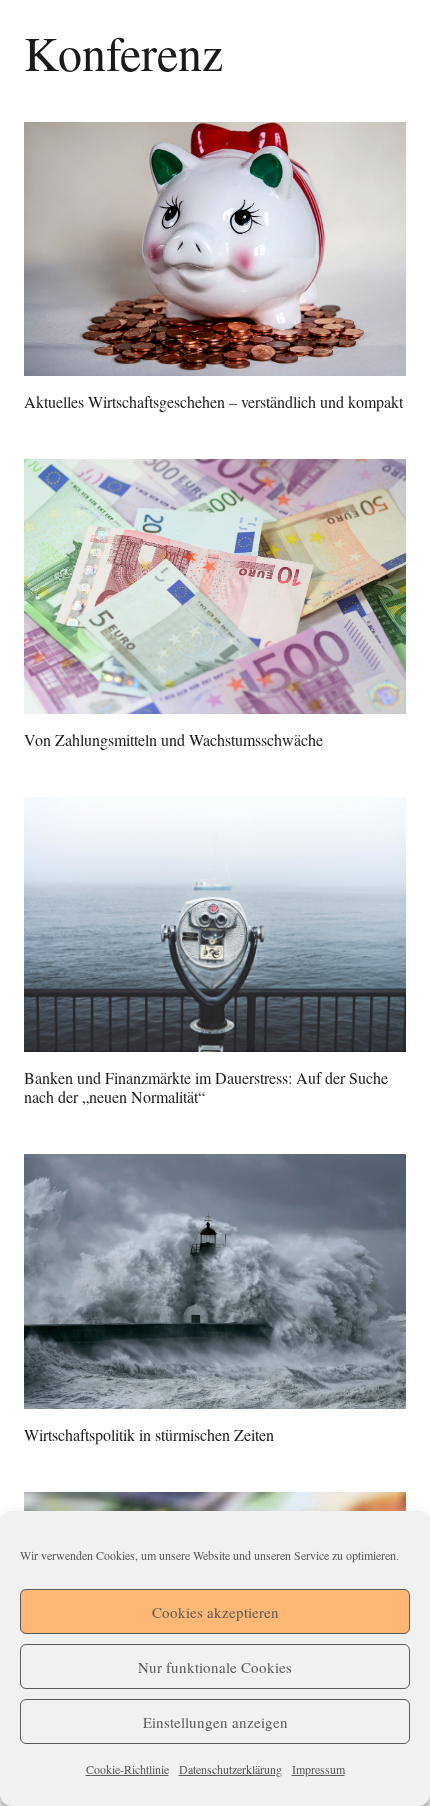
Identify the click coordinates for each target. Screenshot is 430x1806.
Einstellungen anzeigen (215, 1722)
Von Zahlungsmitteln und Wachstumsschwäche (173, 739)
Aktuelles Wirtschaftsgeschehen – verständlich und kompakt (213, 401)
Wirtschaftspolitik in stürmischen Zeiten (149, 1434)
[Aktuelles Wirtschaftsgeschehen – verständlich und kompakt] (215, 249)
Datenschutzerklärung (230, 1769)
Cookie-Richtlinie (127, 1769)
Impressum (318, 1769)
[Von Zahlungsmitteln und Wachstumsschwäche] (215, 586)
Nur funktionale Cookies (215, 1667)
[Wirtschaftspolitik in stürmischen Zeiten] (215, 1281)
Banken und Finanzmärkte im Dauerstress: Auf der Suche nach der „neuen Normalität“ (206, 1087)
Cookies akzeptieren (215, 1612)
